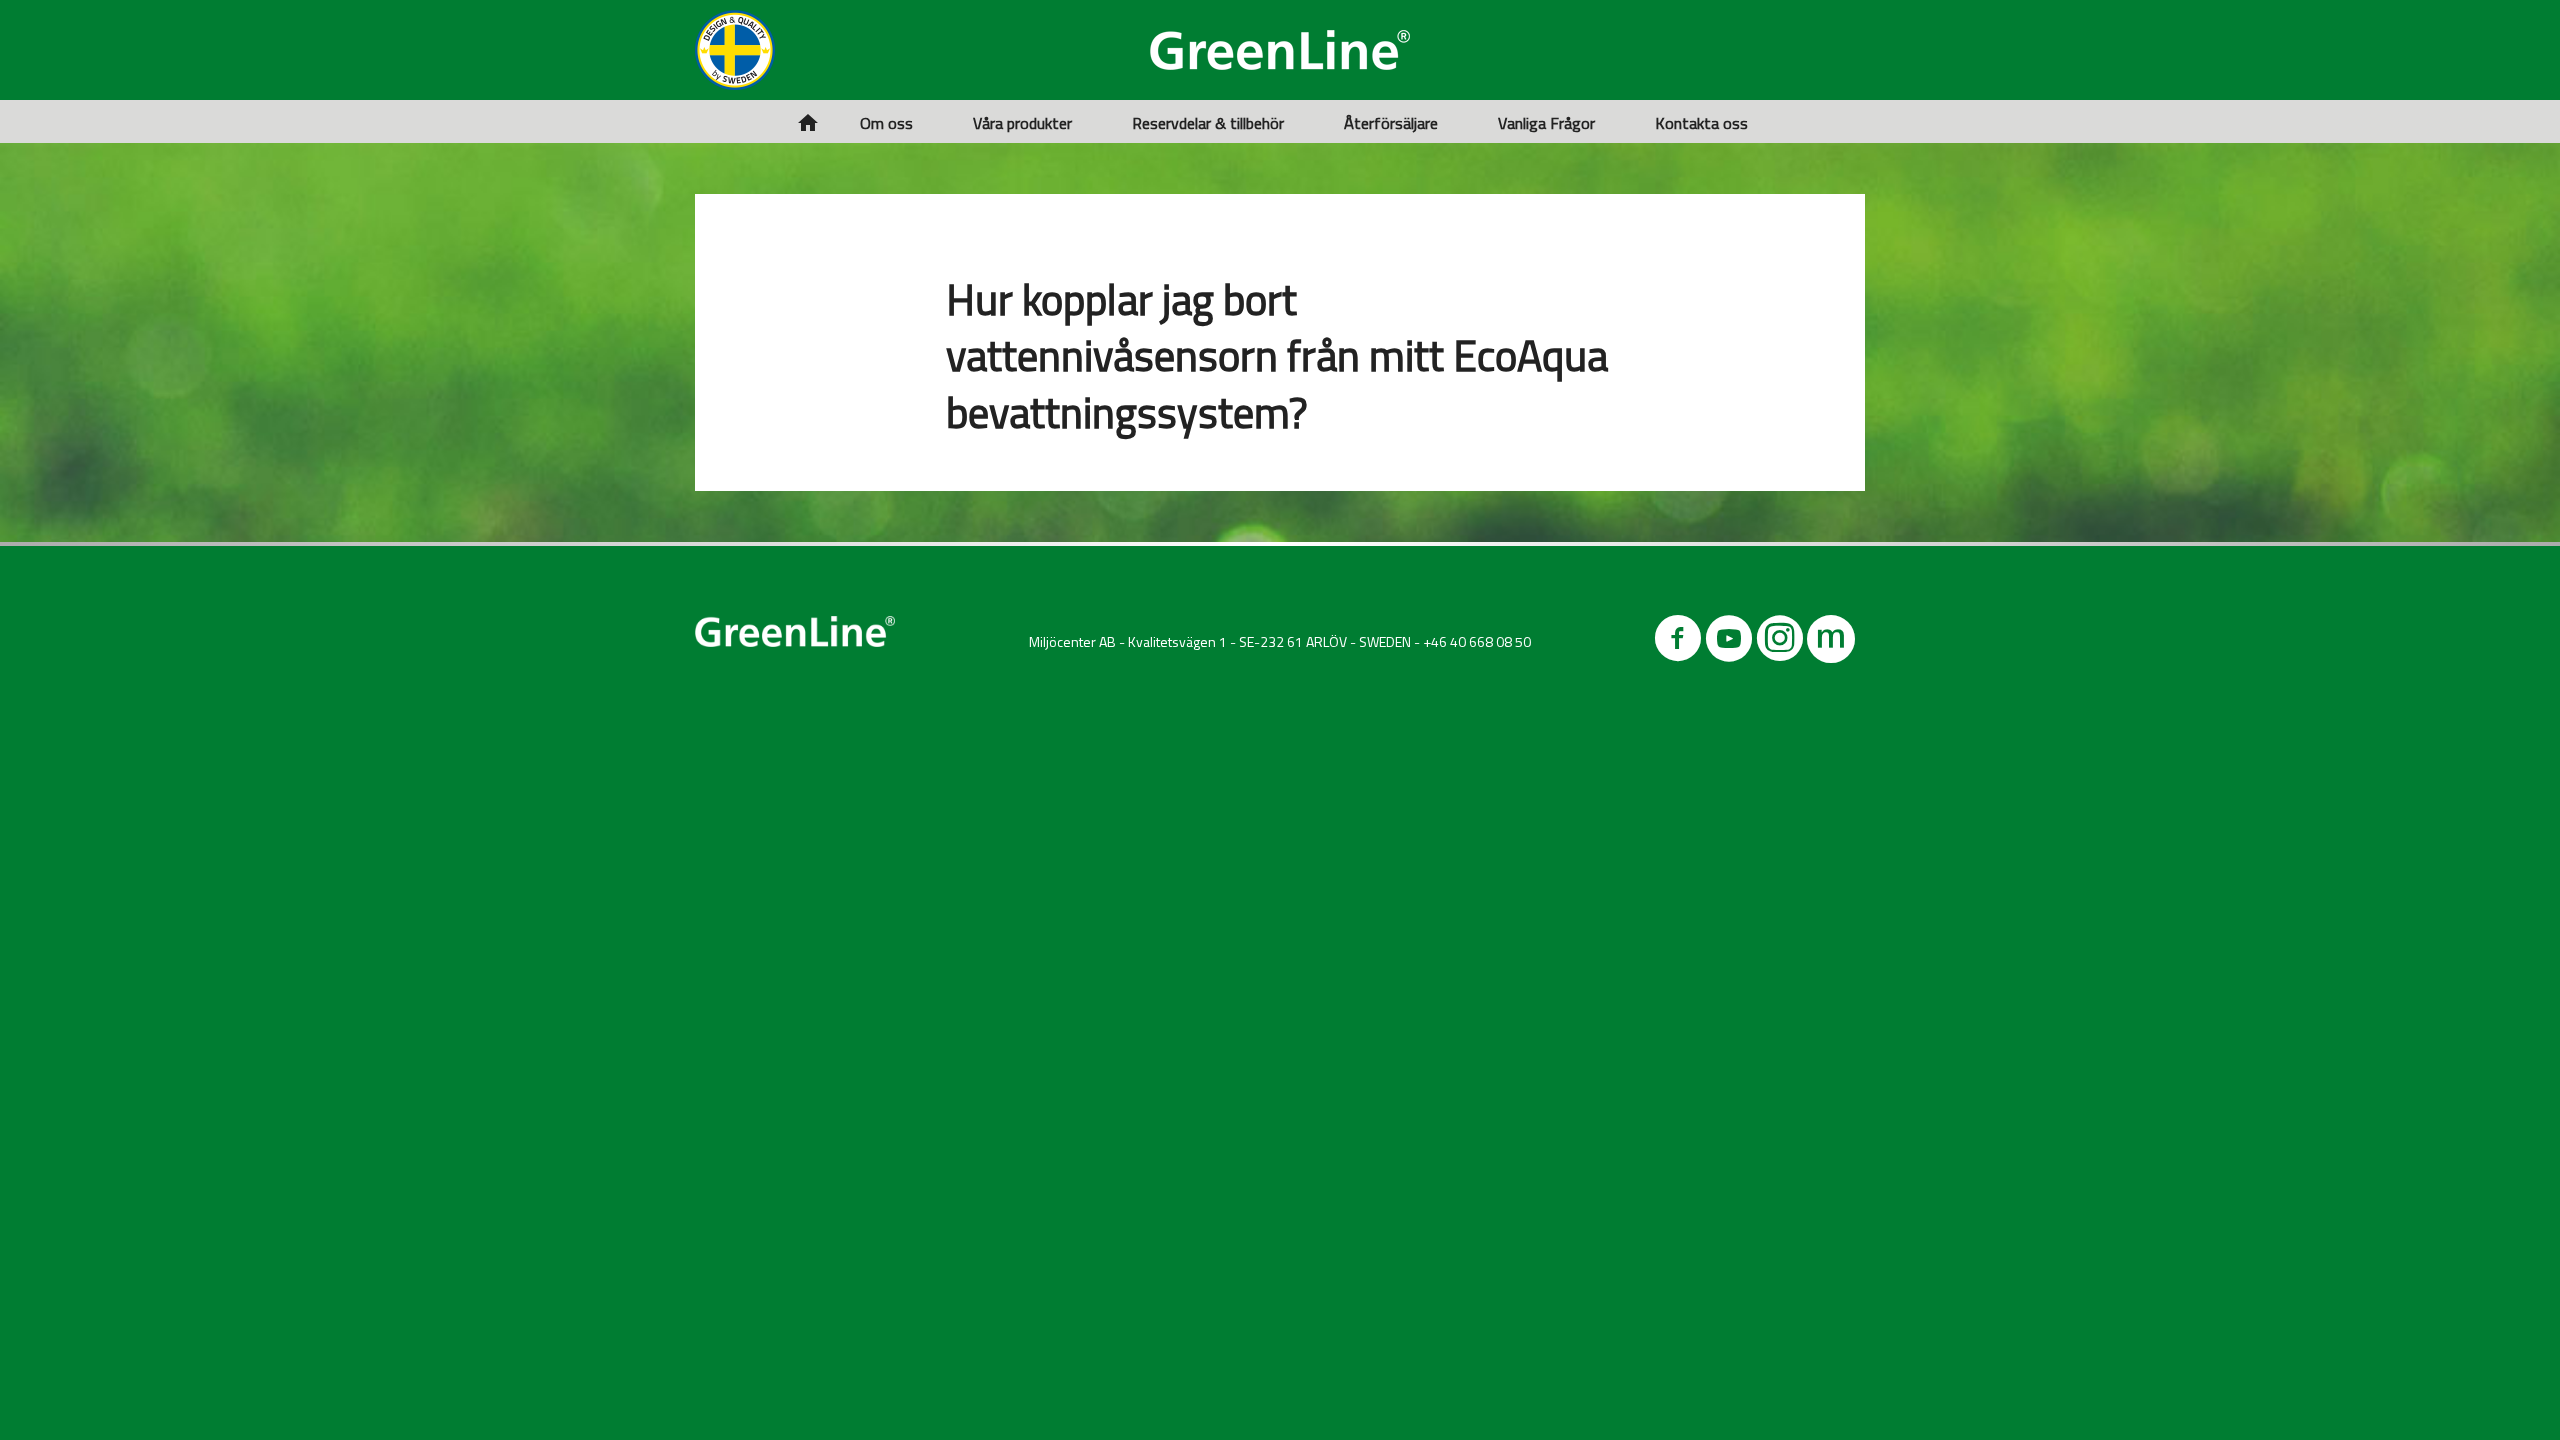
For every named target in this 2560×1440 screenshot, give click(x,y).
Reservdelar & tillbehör (1208, 123)
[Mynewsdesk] (1831, 642)
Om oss (886, 123)
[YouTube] (1729, 642)
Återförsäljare (1391, 123)
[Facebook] (1678, 642)
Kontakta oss (1701, 123)
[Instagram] (1780, 642)
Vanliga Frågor (1546, 123)
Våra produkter (1022, 123)
